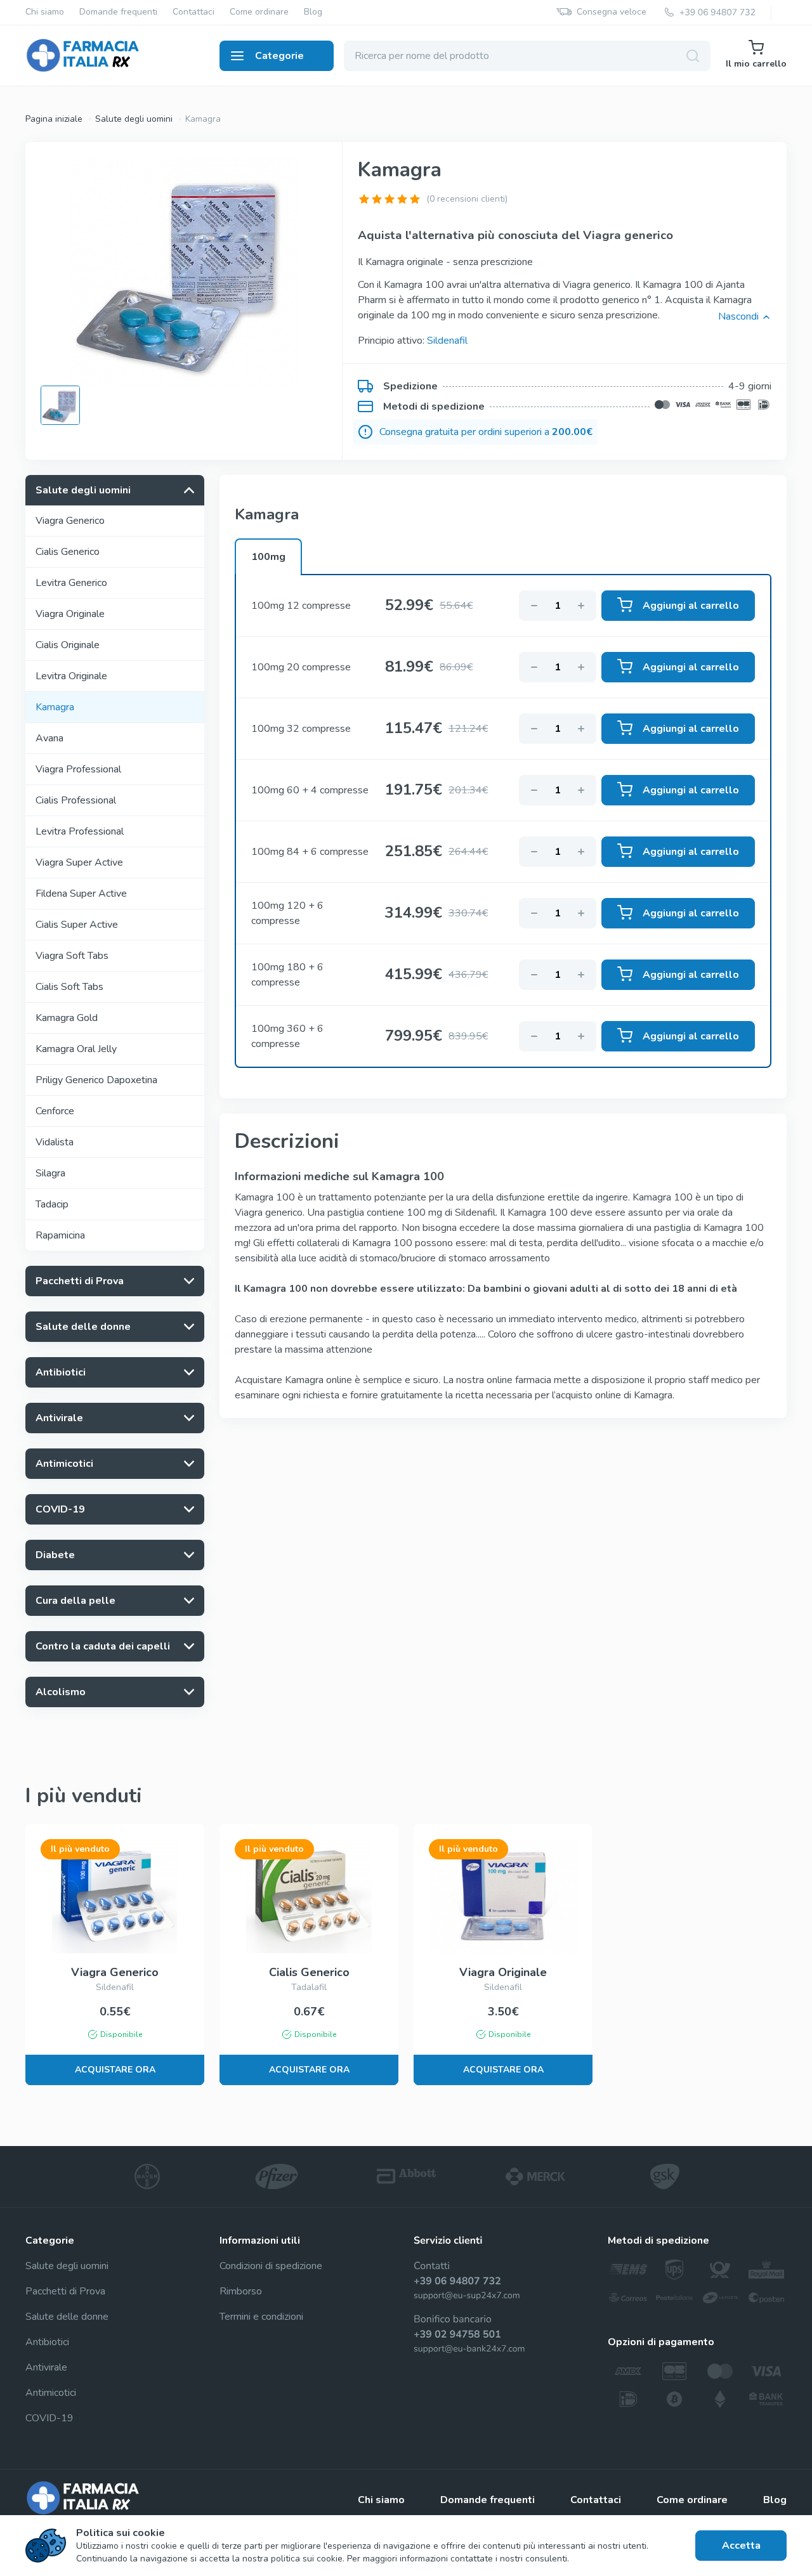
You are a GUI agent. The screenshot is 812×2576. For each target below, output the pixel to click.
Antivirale (46, 2367)
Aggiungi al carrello (691, 606)
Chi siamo (45, 12)
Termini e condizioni (261, 2317)
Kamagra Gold (67, 1018)
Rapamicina (60, 1235)
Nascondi (738, 316)
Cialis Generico (68, 552)
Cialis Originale (68, 645)
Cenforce (55, 1111)
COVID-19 (49, 2418)
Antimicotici (51, 2393)
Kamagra (55, 707)
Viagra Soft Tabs (72, 956)
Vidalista (55, 1142)
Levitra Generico (71, 583)
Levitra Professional (80, 831)
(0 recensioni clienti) (467, 199)
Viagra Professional (78, 769)
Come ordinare (259, 12)
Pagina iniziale (54, 119)
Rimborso (241, 2291)
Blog (313, 12)
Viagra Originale (70, 614)
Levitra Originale (71, 676)
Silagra (50, 1173)
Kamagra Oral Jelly (76, 1049)
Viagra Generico (70, 521)
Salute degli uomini (134, 119)
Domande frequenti (118, 12)
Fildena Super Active (81, 894)
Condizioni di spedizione (271, 2266)
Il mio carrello (756, 64)
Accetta (741, 2546)
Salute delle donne (67, 2317)
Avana (49, 738)
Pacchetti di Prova (65, 2291)
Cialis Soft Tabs (69, 987)
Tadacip (52, 1204)
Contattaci (193, 12)
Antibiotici (47, 2342)
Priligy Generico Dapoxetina (96, 1080)
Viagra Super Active (79, 862)
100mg (268, 557)
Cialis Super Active (77, 925)
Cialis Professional (76, 800)
